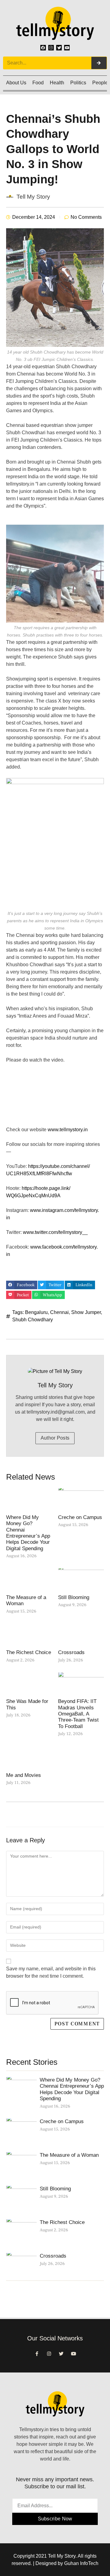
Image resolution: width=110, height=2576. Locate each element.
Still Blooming (74, 1597)
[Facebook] (43, 48)
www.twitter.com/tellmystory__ (56, 1232)
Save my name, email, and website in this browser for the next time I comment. (51, 1972)
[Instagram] (51, 48)
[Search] (99, 63)
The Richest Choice (29, 1652)
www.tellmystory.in (68, 1130)
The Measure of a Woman (69, 2155)
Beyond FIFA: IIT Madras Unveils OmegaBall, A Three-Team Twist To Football (78, 1714)
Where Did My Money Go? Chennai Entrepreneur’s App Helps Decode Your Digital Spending (28, 1533)
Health (57, 83)
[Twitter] (59, 48)
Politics (78, 83)
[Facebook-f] (37, 2354)
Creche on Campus (80, 1517)
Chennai (59, 1312)
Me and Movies (24, 1775)
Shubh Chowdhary (33, 1320)
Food (38, 83)
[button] (22, 1285)
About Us (16, 83)
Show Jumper (86, 1312)
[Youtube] (67, 48)
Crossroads (71, 1652)
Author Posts (55, 1438)
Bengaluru (36, 1312)
